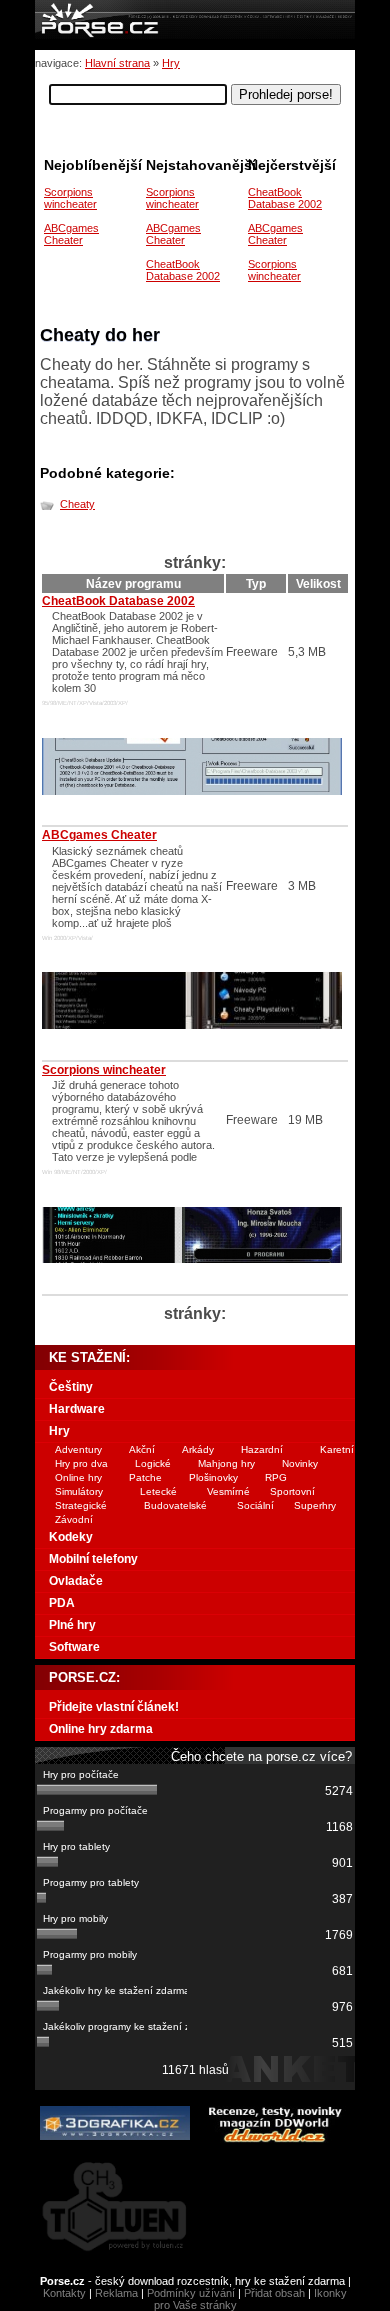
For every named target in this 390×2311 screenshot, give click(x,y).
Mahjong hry (226, 1463)
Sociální (255, 1505)
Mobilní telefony (93, 1559)
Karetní (337, 1449)
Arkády (198, 1449)
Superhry (315, 1505)
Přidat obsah (274, 2293)
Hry (171, 63)
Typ (256, 584)
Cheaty (77, 504)
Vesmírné (228, 1491)
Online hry (78, 1477)
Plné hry (72, 1625)
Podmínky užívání (191, 2293)
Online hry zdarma (101, 1729)
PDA (62, 1603)
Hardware (77, 1409)
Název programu (133, 584)
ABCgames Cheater (275, 234)
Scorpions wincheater (274, 270)
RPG (276, 1477)
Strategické (81, 1505)
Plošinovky (213, 1477)
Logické (153, 1463)
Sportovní (292, 1491)
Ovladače (76, 1581)
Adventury (78, 1449)
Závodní (74, 1519)
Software (74, 1647)
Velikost (318, 584)
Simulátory (79, 1491)
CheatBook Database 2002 (285, 198)
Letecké (158, 1491)
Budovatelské (175, 1505)
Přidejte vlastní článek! (114, 1707)
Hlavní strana (117, 63)
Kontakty (64, 2293)
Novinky (300, 1463)
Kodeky (71, 1537)
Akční (142, 1449)
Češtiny (71, 1387)
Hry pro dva (81, 1463)
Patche (145, 1477)
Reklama (116, 2293)
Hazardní (262, 1449)
